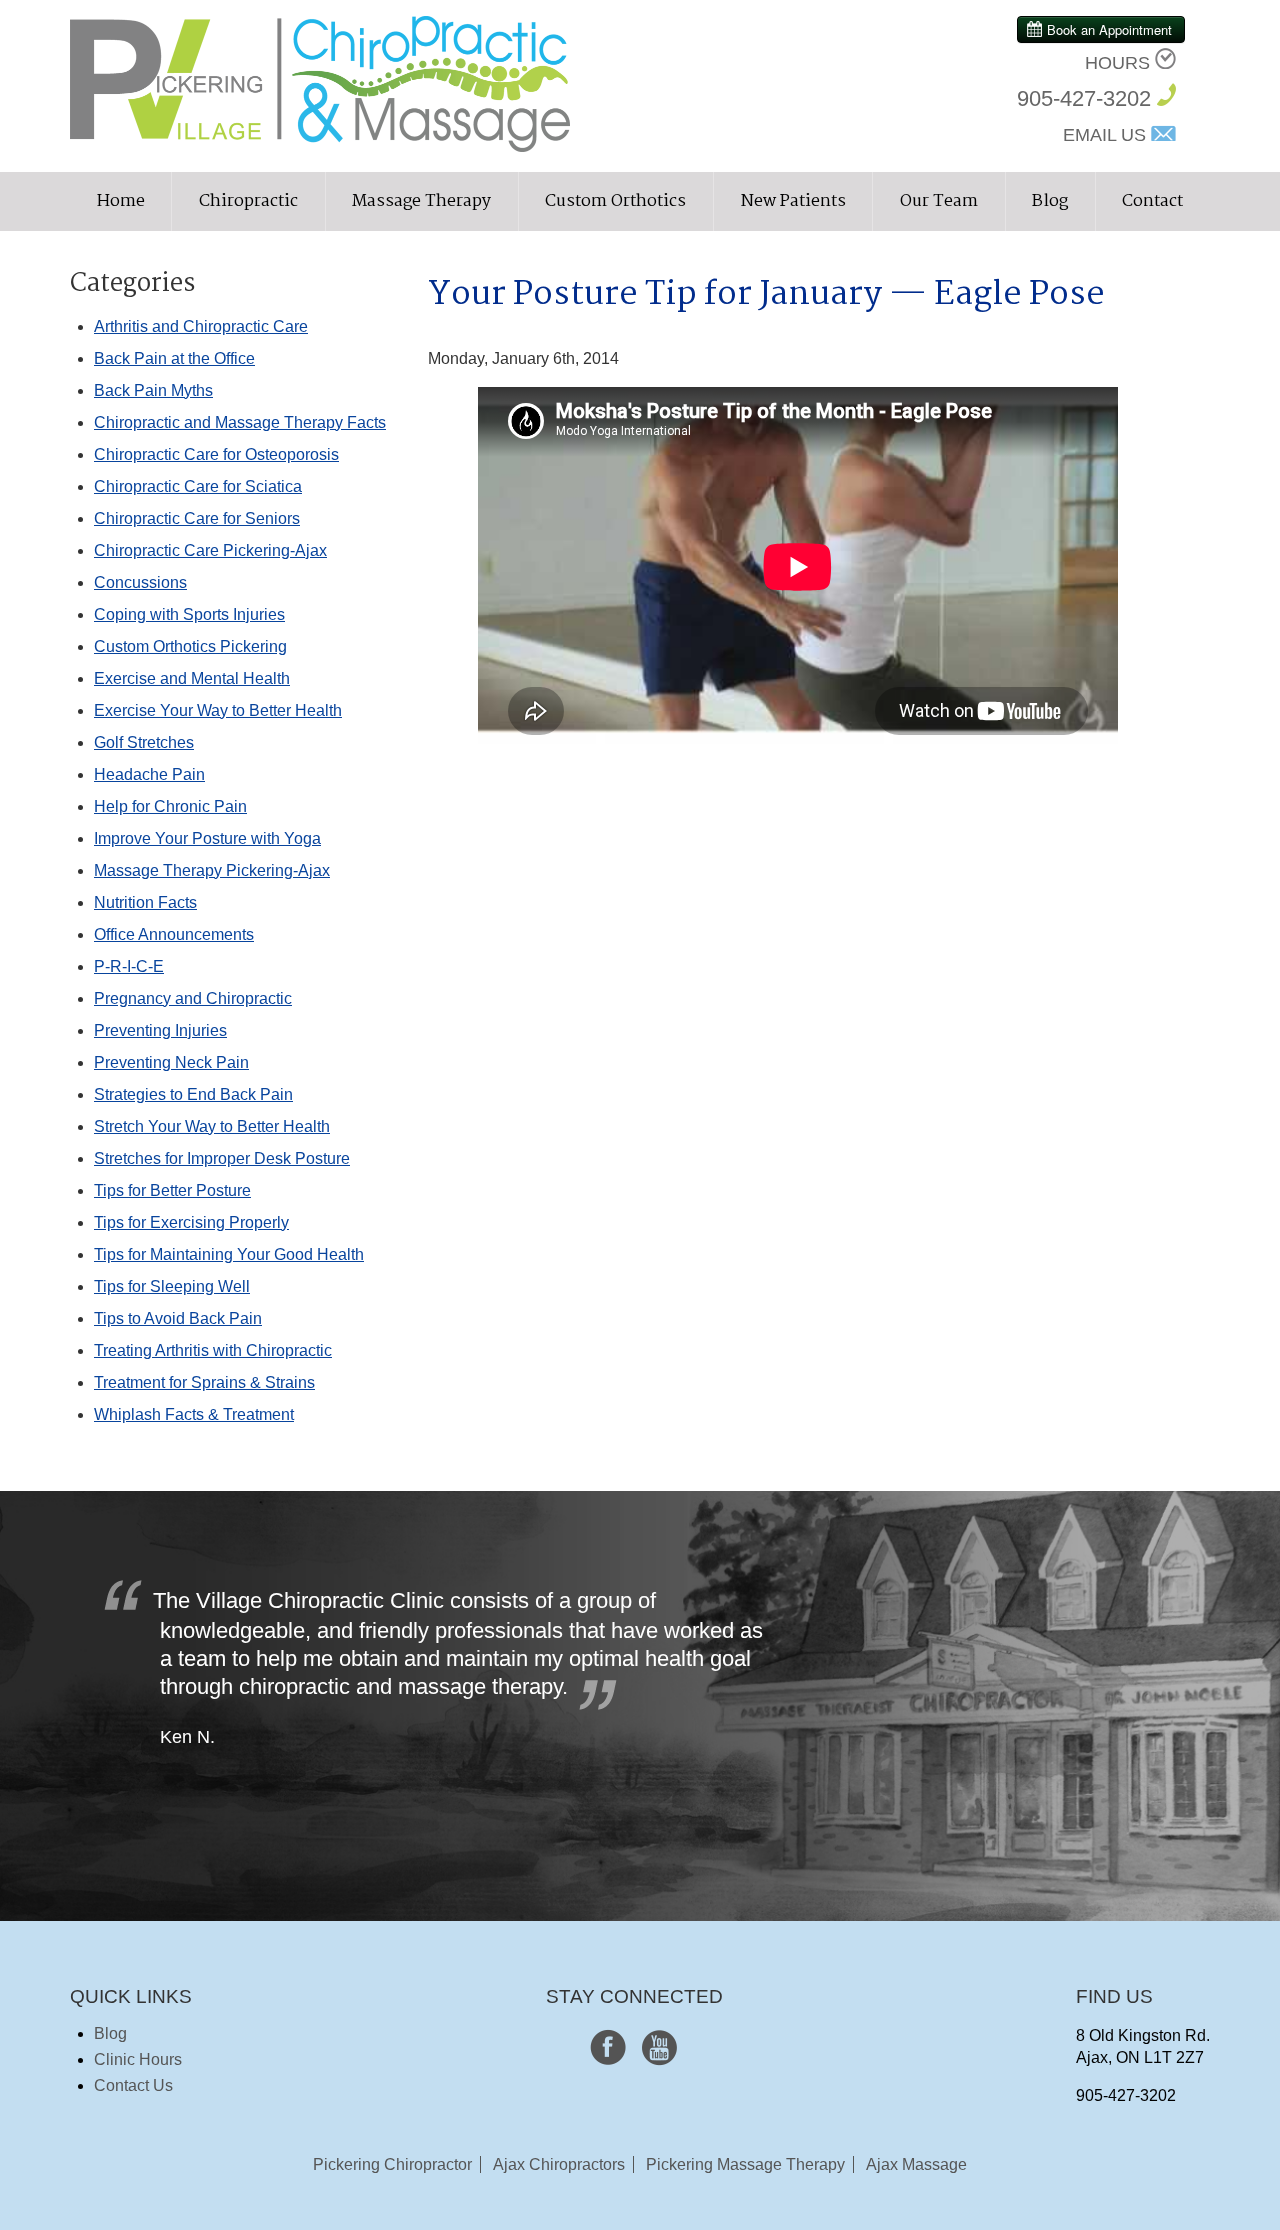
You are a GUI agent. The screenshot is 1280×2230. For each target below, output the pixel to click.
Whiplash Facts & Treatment (194, 1414)
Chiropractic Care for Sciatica (198, 486)
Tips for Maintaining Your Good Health (229, 1254)
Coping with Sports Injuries (189, 614)
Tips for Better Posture (172, 1190)
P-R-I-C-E (129, 966)
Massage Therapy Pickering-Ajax (212, 870)
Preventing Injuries (160, 1030)
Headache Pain (149, 774)
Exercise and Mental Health (192, 678)
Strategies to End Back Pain (193, 1094)
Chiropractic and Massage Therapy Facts (240, 422)
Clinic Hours (138, 2059)
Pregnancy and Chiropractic (193, 998)
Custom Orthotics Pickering (190, 646)
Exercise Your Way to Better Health (218, 710)
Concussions (140, 582)
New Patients (793, 201)
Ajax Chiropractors (559, 2164)
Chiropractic (248, 201)
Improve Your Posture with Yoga (207, 838)
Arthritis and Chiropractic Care (201, 326)
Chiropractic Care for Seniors (197, 518)
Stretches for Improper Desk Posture (222, 1158)
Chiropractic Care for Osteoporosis (216, 454)
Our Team (939, 201)
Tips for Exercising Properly (191, 1222)
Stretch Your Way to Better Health (212, 1126)
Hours (1117, 63)
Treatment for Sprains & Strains (204, 1382)
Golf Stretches (144, 742)
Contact (1152, 201)
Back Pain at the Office (174, 358)
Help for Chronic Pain (170, 806)
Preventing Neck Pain (171, 1062)
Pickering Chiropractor (392, 2164)
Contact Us (133, 2085)
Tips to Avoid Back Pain (178, 1318)
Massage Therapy (421, 201)
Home (121, 201)
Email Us (1104, 135)
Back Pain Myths (153, 390)
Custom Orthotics (615, 201)
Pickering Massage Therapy (745, 2164)
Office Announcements (174, 934)
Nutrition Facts (145, 902)
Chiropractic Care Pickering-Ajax (210, 550)
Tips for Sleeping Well (172, 1286)
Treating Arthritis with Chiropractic (213, 1350)
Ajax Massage (916, 2164)
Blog (1050, 201)
